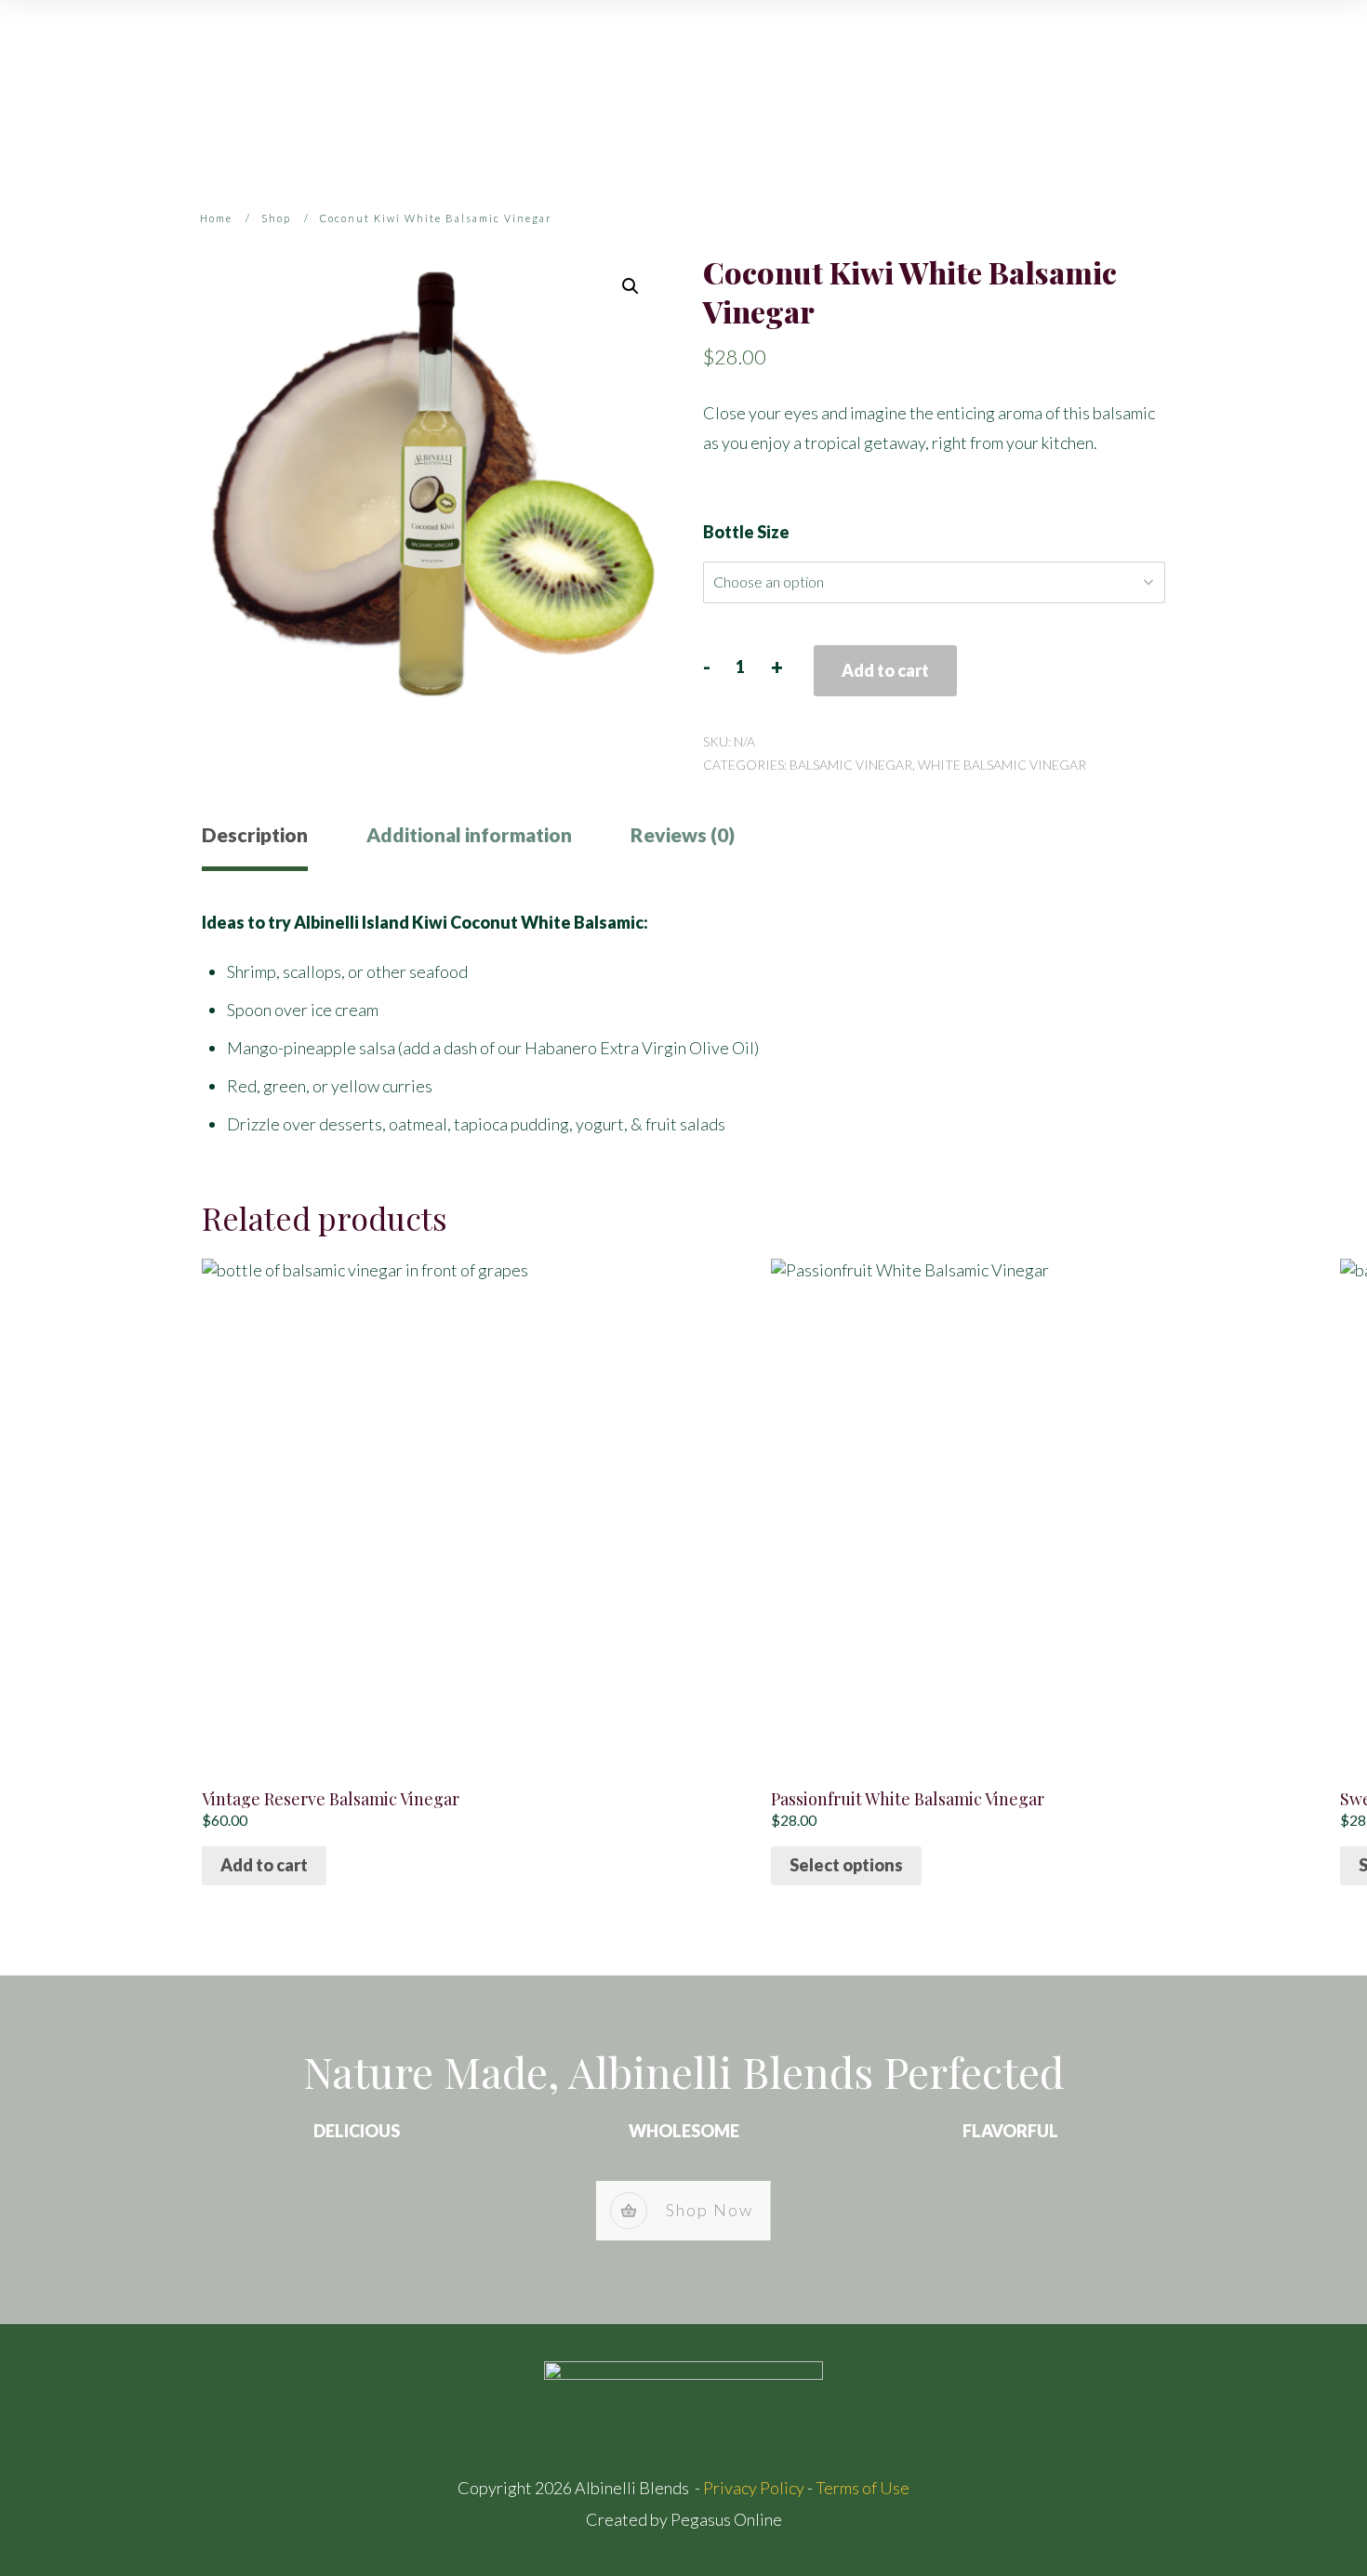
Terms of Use (863, 2488)
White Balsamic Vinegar (1002, 765)
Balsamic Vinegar (851, 765)
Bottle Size (746, 532)
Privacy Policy (754, 2488)
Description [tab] (255, 834)
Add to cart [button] (264, 1865)
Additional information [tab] (469, 834)
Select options (846, 1865)
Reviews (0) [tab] (683, 834)
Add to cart (885, 670)
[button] (630, 286)
